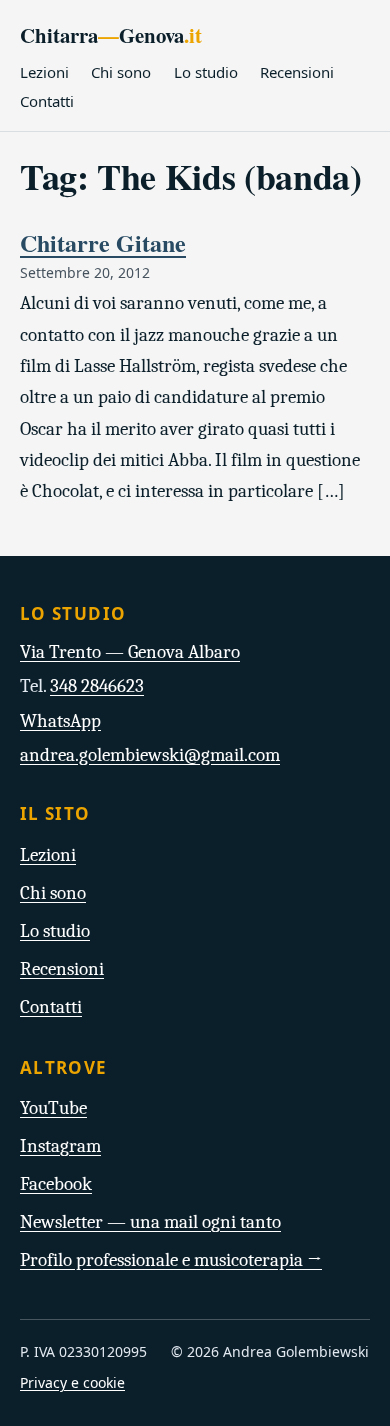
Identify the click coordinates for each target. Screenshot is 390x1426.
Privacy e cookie (72, 1382)
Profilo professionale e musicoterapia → (171, 1260)
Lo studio (206, 72)
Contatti (47, 101)
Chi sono (121, 72)
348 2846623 (97, 686)
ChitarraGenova (111, 35)
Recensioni (297, 72)
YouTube (53, 1108)
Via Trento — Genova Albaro (130, 652)
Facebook (56, 1184)
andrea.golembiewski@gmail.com (150, 755)
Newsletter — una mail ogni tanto (150, 1222)
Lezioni (44, 72)
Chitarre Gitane (103, 242)
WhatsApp (60, 721)
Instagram (60, 1146)
